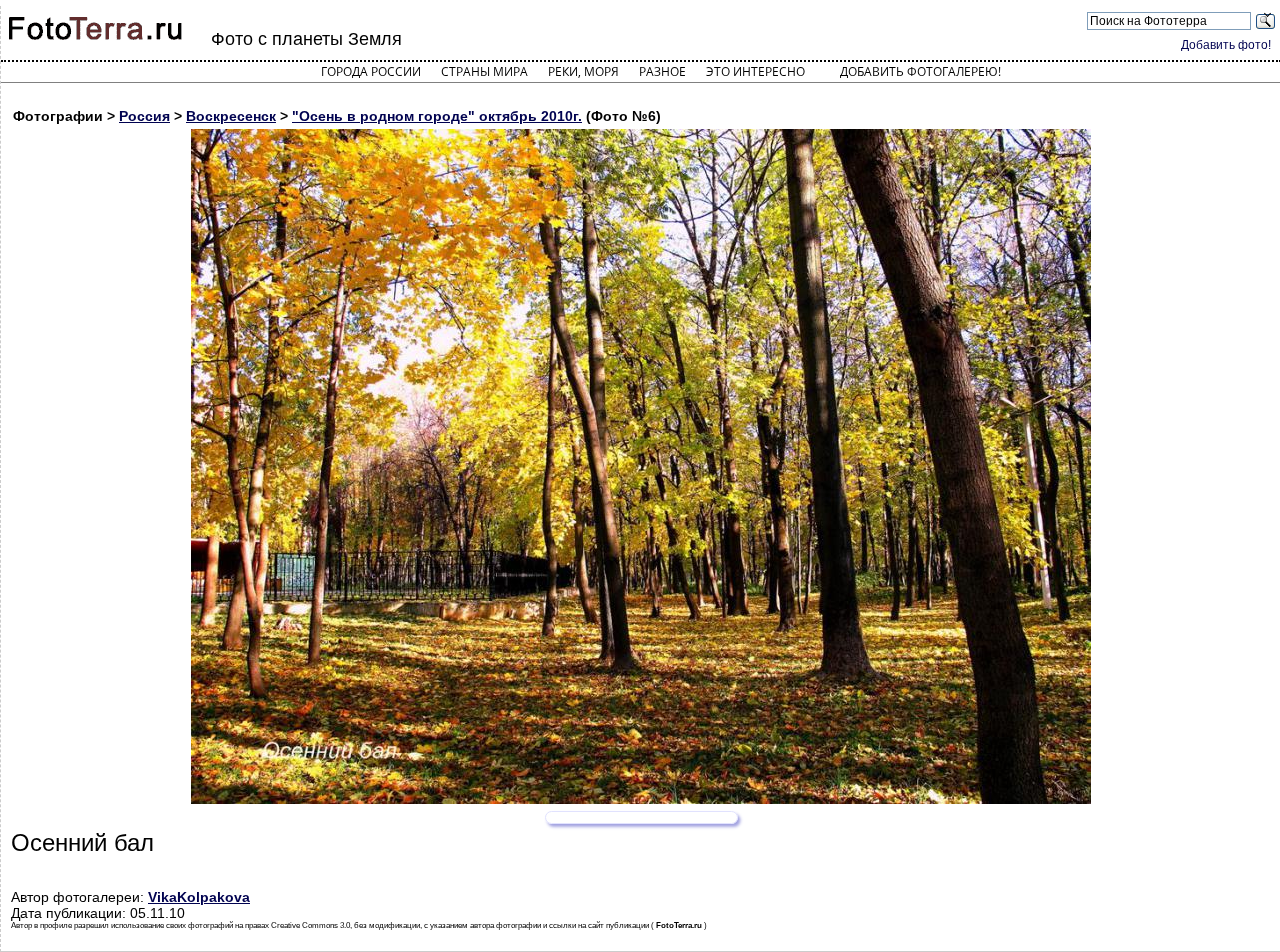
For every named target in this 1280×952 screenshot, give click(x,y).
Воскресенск (231, 116)
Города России (371, 71)
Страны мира (484, 71)
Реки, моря (583, 71)
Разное (662, 71)
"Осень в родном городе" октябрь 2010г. (437, 116)
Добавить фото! (1226, 45)
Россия (144, 116)
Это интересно (755, 71)
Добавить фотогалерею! (920, 71)
